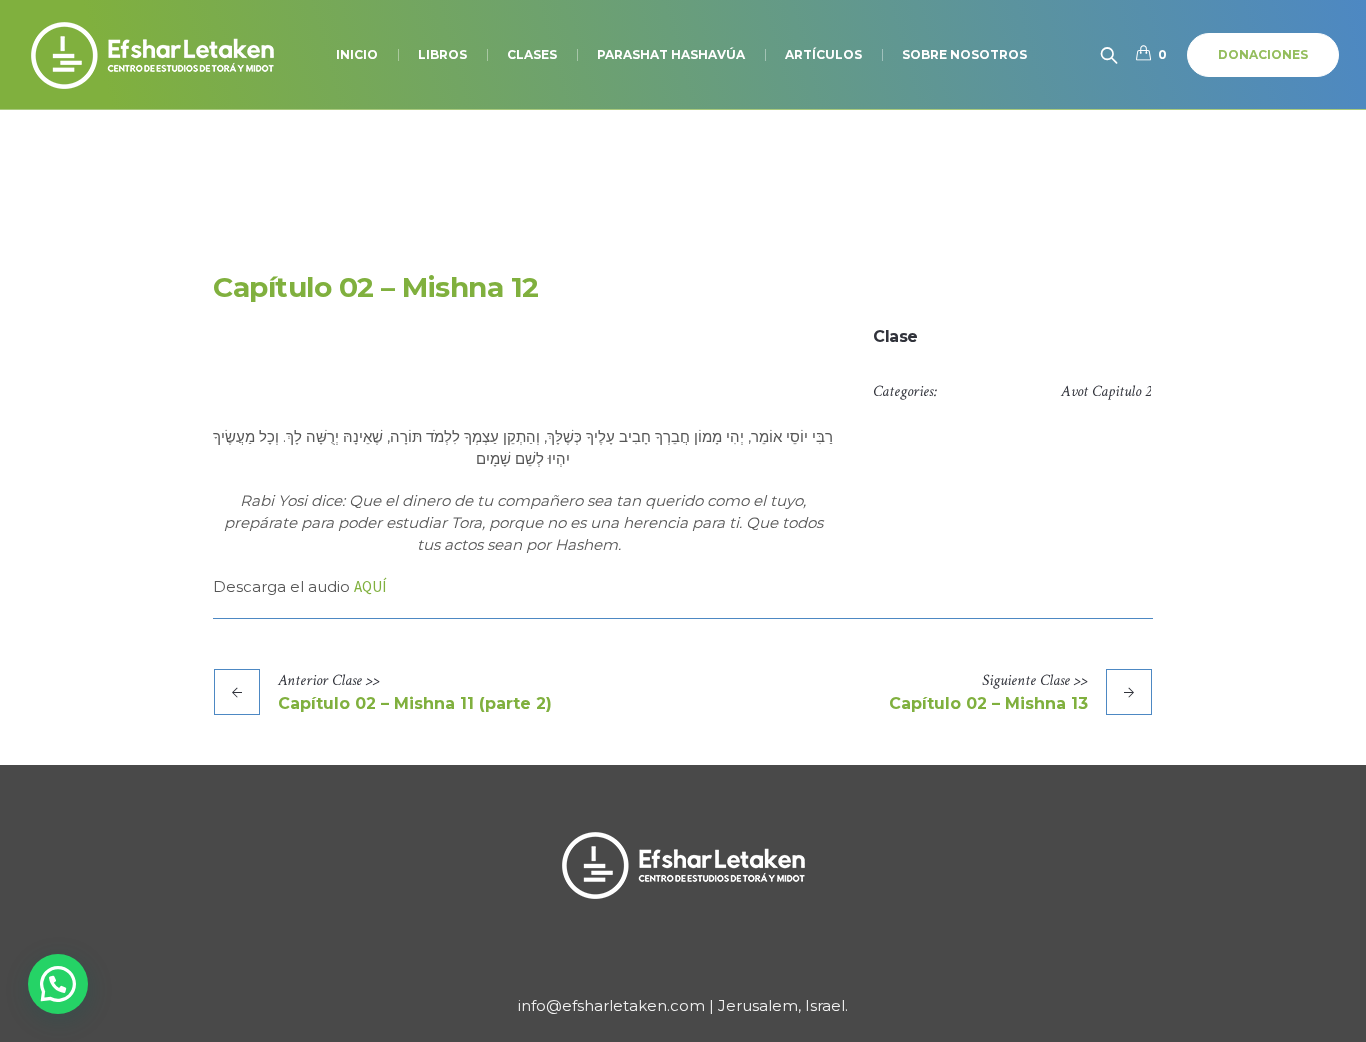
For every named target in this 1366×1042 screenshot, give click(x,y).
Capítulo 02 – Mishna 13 (988, 703)
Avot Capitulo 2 (1106, 391)
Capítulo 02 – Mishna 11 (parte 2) (415, 703)
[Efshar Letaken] (683, 865)
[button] (58, 984)
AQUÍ (370, 586)
